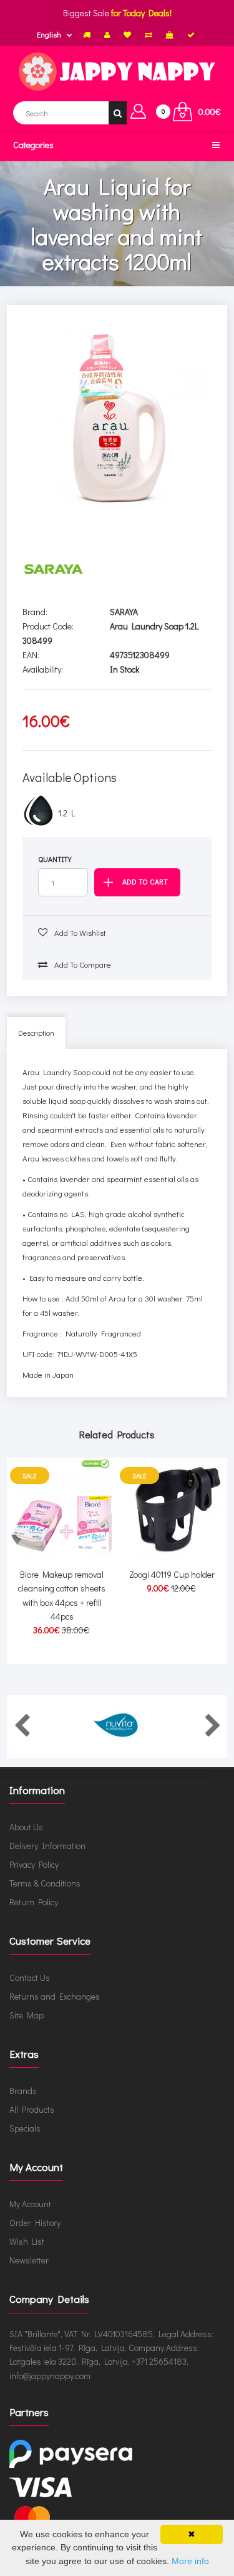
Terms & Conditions (45, 1883)
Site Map (27, 2015)
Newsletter (29, 2260)
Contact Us (30, 1977)
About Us (26, 1827)
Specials (25, 2128)
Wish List (27, 2241)
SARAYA (124, 612)
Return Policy (34, 1902)
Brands (23, 2091)
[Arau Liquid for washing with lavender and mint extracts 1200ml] (117, 418)
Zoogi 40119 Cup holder (172, 1574)
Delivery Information (47, 1846)
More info (190, 2561)
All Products (32, 2109)
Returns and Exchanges (55, 1996)
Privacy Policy (34, 1864)
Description (36, 1033)
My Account (30, 2204)
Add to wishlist (79, 932)
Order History (35, 2223)
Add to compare (82, 964)
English (49, 34)
